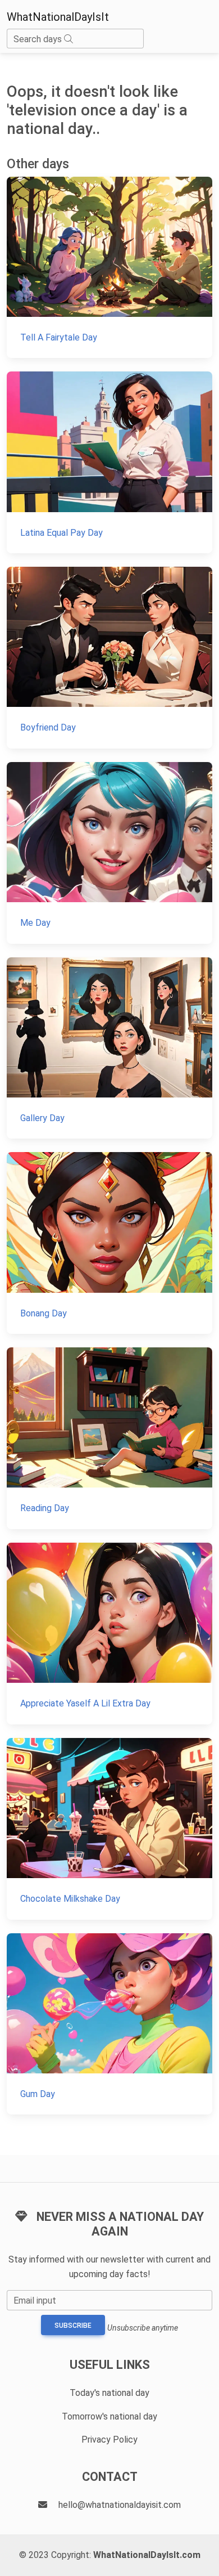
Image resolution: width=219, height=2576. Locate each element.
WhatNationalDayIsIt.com (147, 2555)
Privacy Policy (109, 2440)
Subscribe (73, 2326)
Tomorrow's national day (109, 2416)
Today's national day (109, 2393)
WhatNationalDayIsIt (58, 17)
